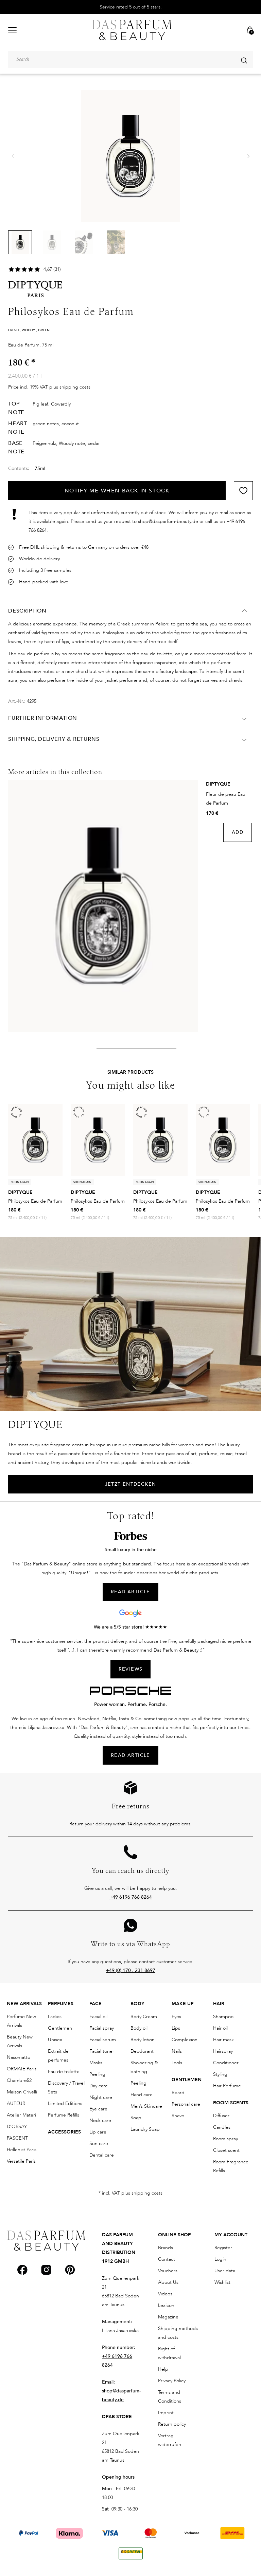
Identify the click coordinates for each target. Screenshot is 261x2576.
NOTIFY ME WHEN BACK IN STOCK (117, 491)
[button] (248, 156)
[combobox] (130, 60)
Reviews (131, 1669)
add (238, 832)
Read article (130, 1755)
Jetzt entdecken (131, 1484)
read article (130, 1592)
